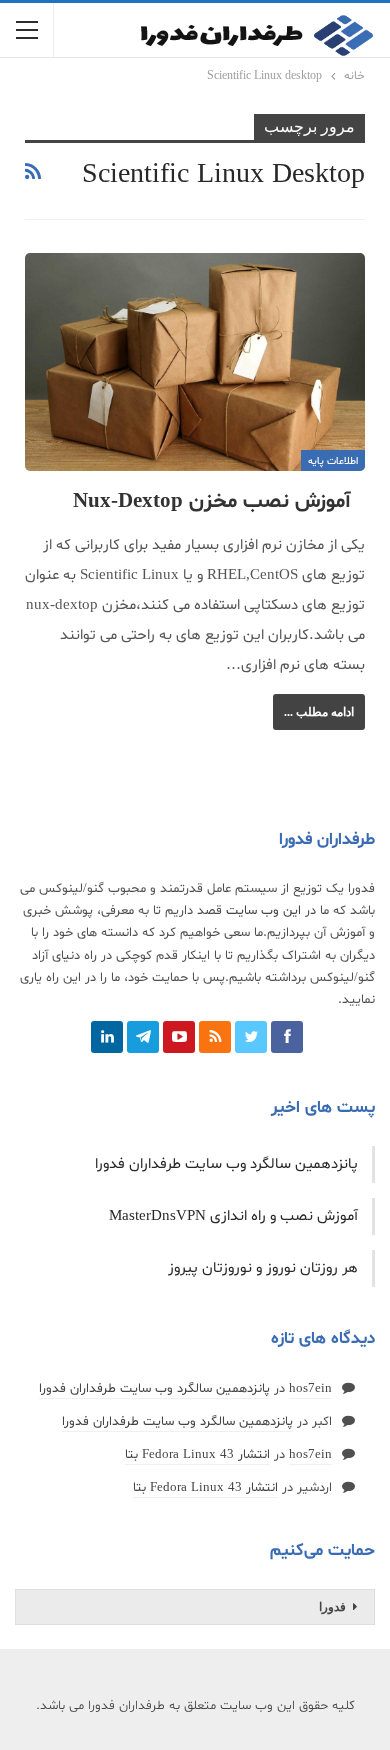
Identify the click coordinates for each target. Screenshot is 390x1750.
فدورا (332, 1607)
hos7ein (310, 1389)
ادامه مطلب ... (319, 712)
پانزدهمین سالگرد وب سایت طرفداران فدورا (226, 1164)
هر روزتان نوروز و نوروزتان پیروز (263, 1268)
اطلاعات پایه (333, 461)
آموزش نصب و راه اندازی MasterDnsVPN (233, 1216)
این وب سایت (263, 911)
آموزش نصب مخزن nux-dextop (211, 502)
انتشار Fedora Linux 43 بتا (197, 1455)
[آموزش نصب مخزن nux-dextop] (195, 362)
